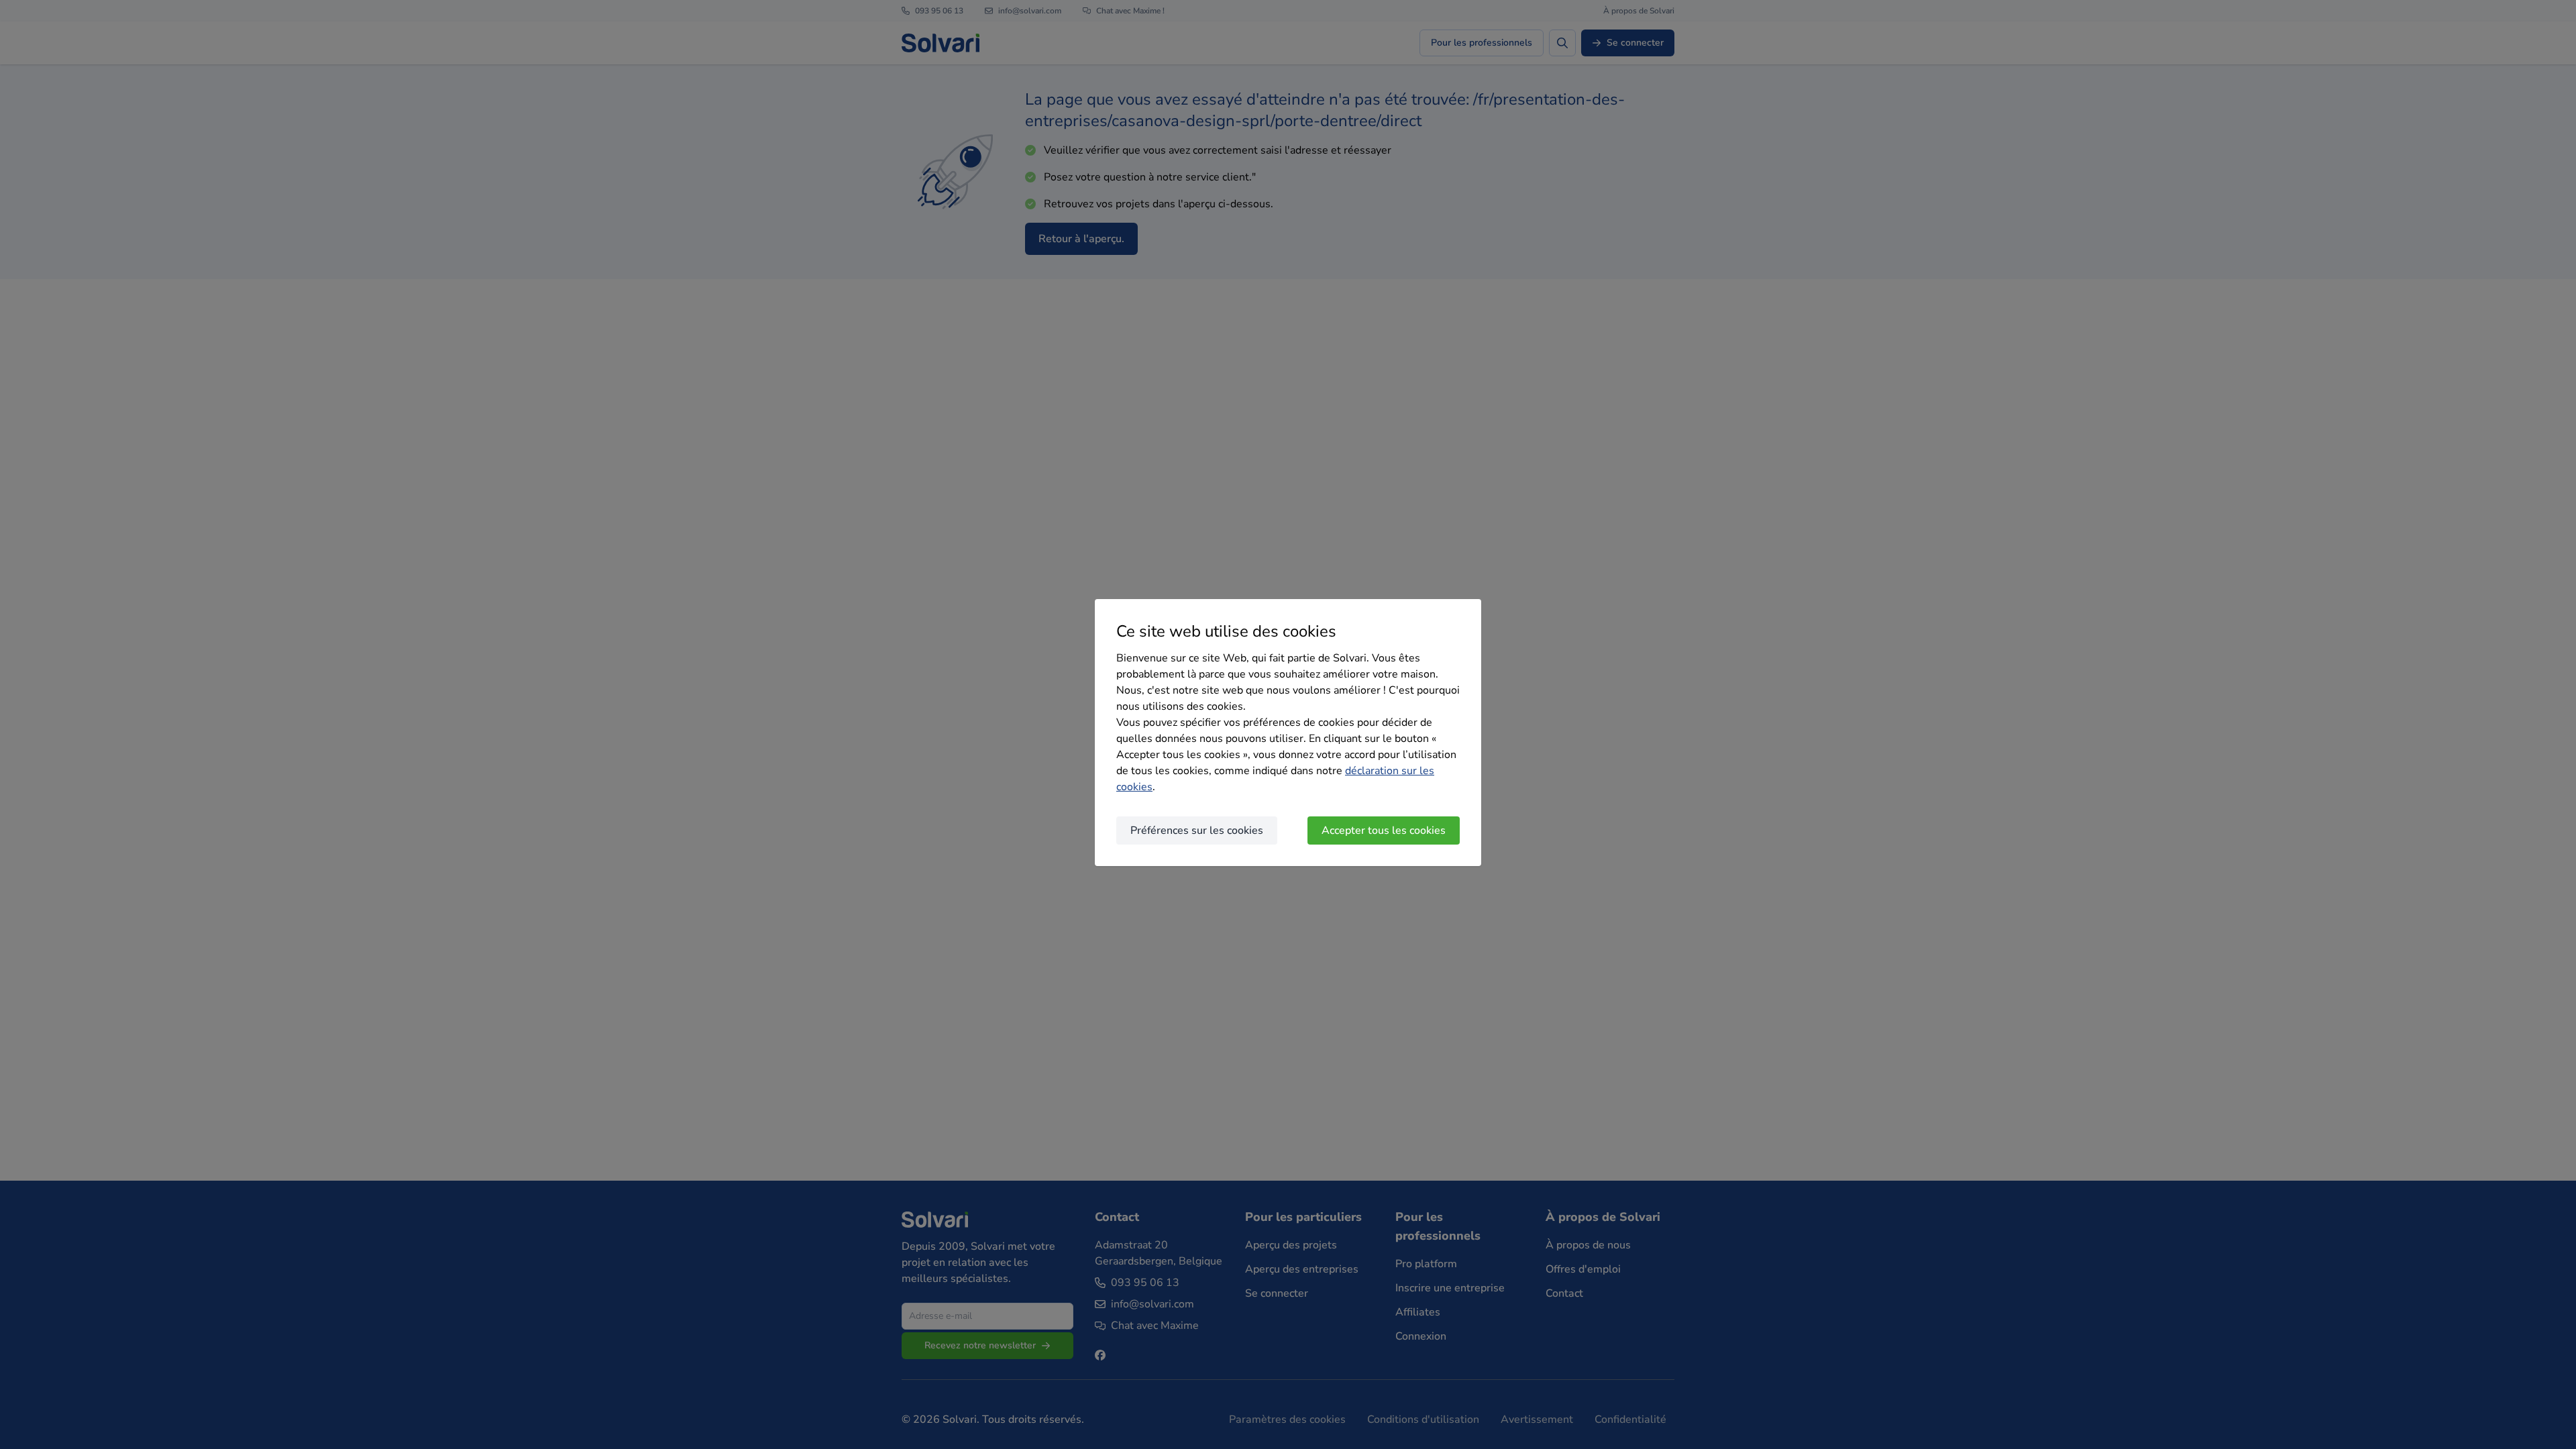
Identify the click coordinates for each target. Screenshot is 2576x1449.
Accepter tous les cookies (1384, 830)
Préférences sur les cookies (1197, 830)
